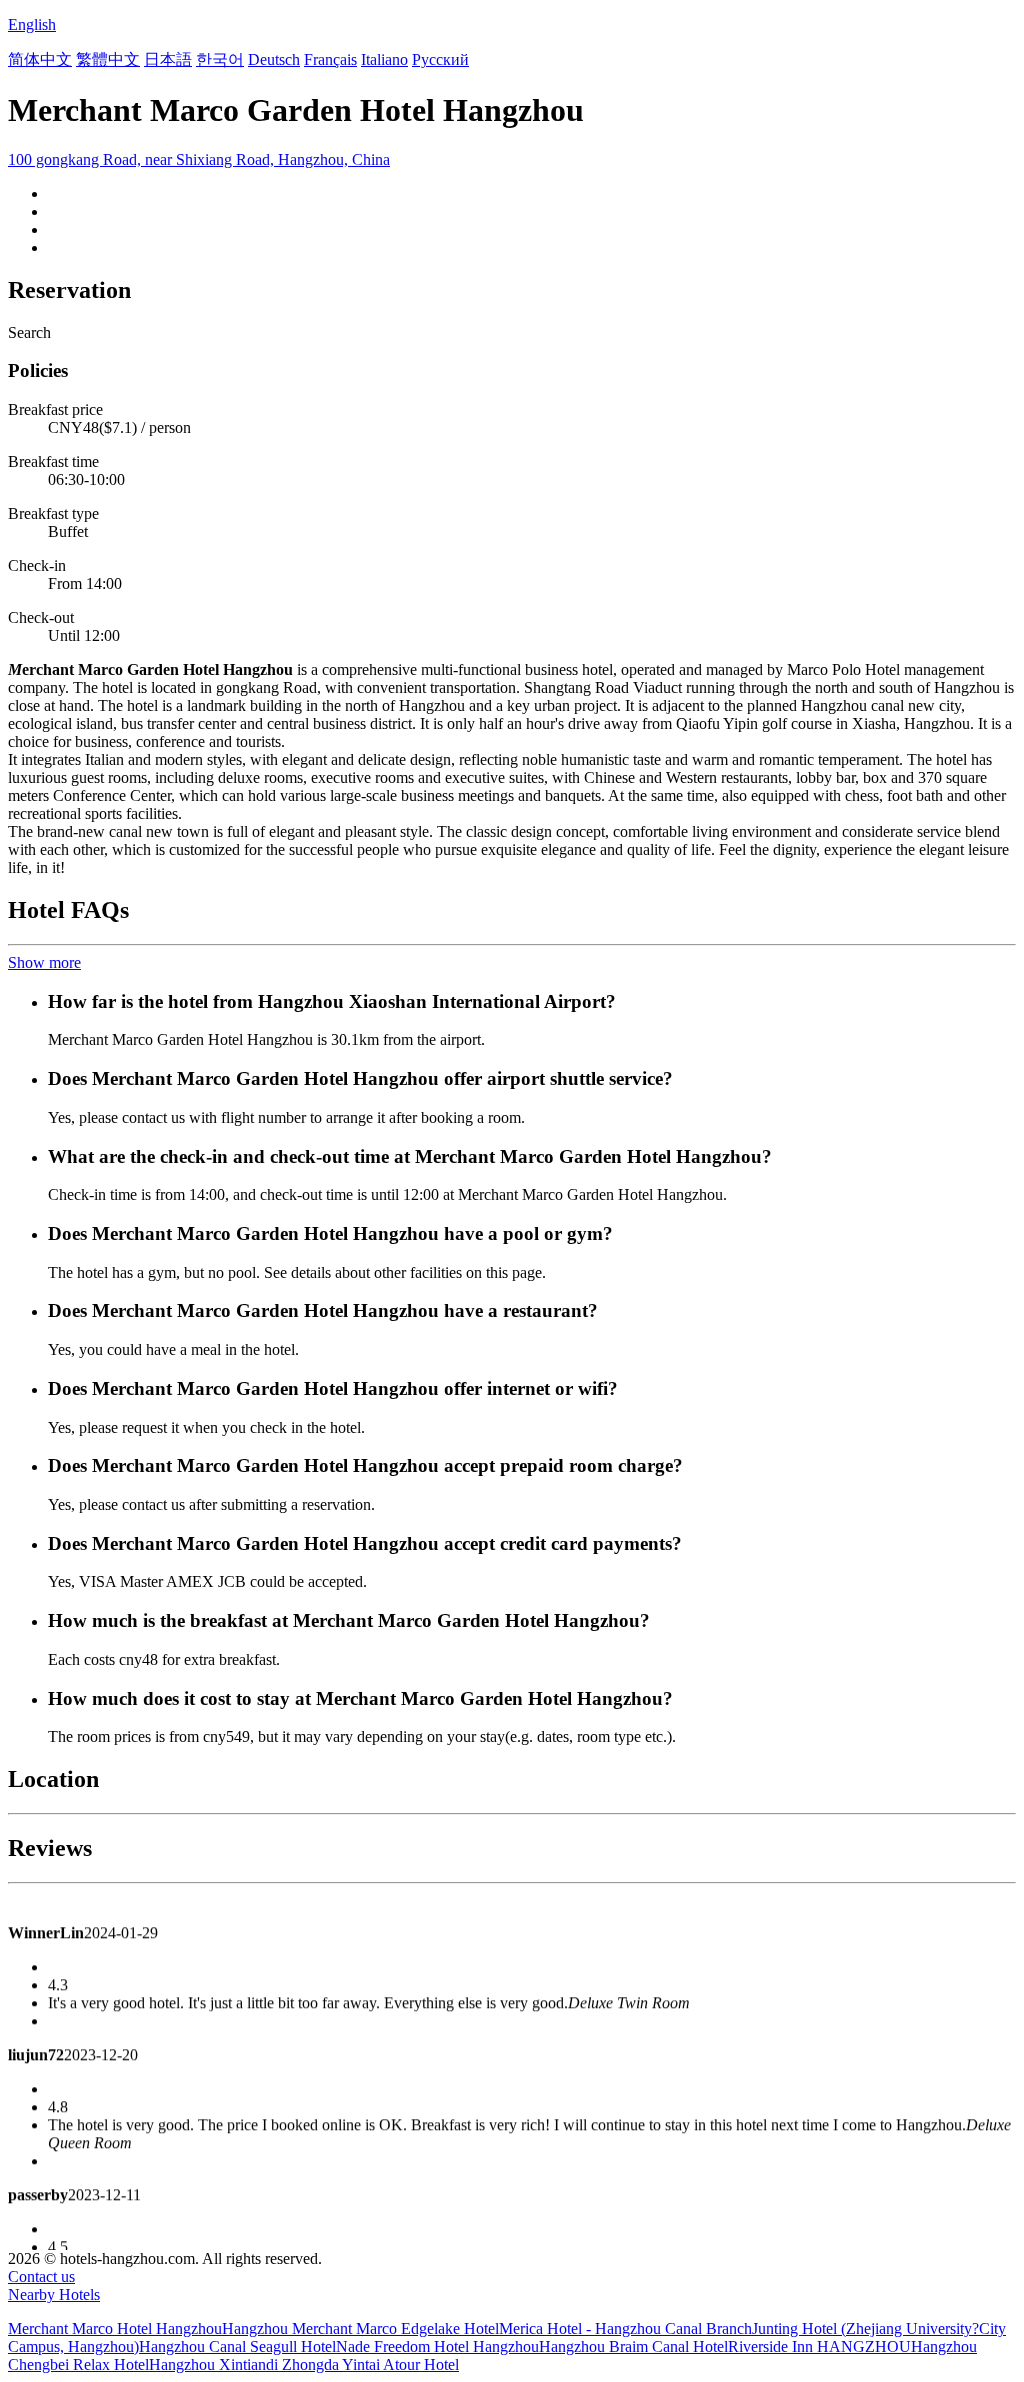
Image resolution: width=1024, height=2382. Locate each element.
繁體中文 (108, 59)
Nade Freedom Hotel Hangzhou (437, 2346)
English (32, 24)
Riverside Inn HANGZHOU (819, 2346)
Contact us (41, 2276)
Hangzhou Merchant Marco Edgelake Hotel (360, 2328)
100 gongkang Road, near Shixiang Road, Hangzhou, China (199, 159)
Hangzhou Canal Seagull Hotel (237, 2346)
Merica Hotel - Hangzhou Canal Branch (625, 2328)
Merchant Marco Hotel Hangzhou (115, 2328)
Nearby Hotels (54, 2294)
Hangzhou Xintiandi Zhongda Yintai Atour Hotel (304, 2364)
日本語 (168, 59)
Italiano (384, 59)
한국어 (220, 59)
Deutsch (274, 59)
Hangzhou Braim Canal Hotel (633, 2346)
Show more (44, 962)
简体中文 (40, 59)
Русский (440, 59)
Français (330, 59)
